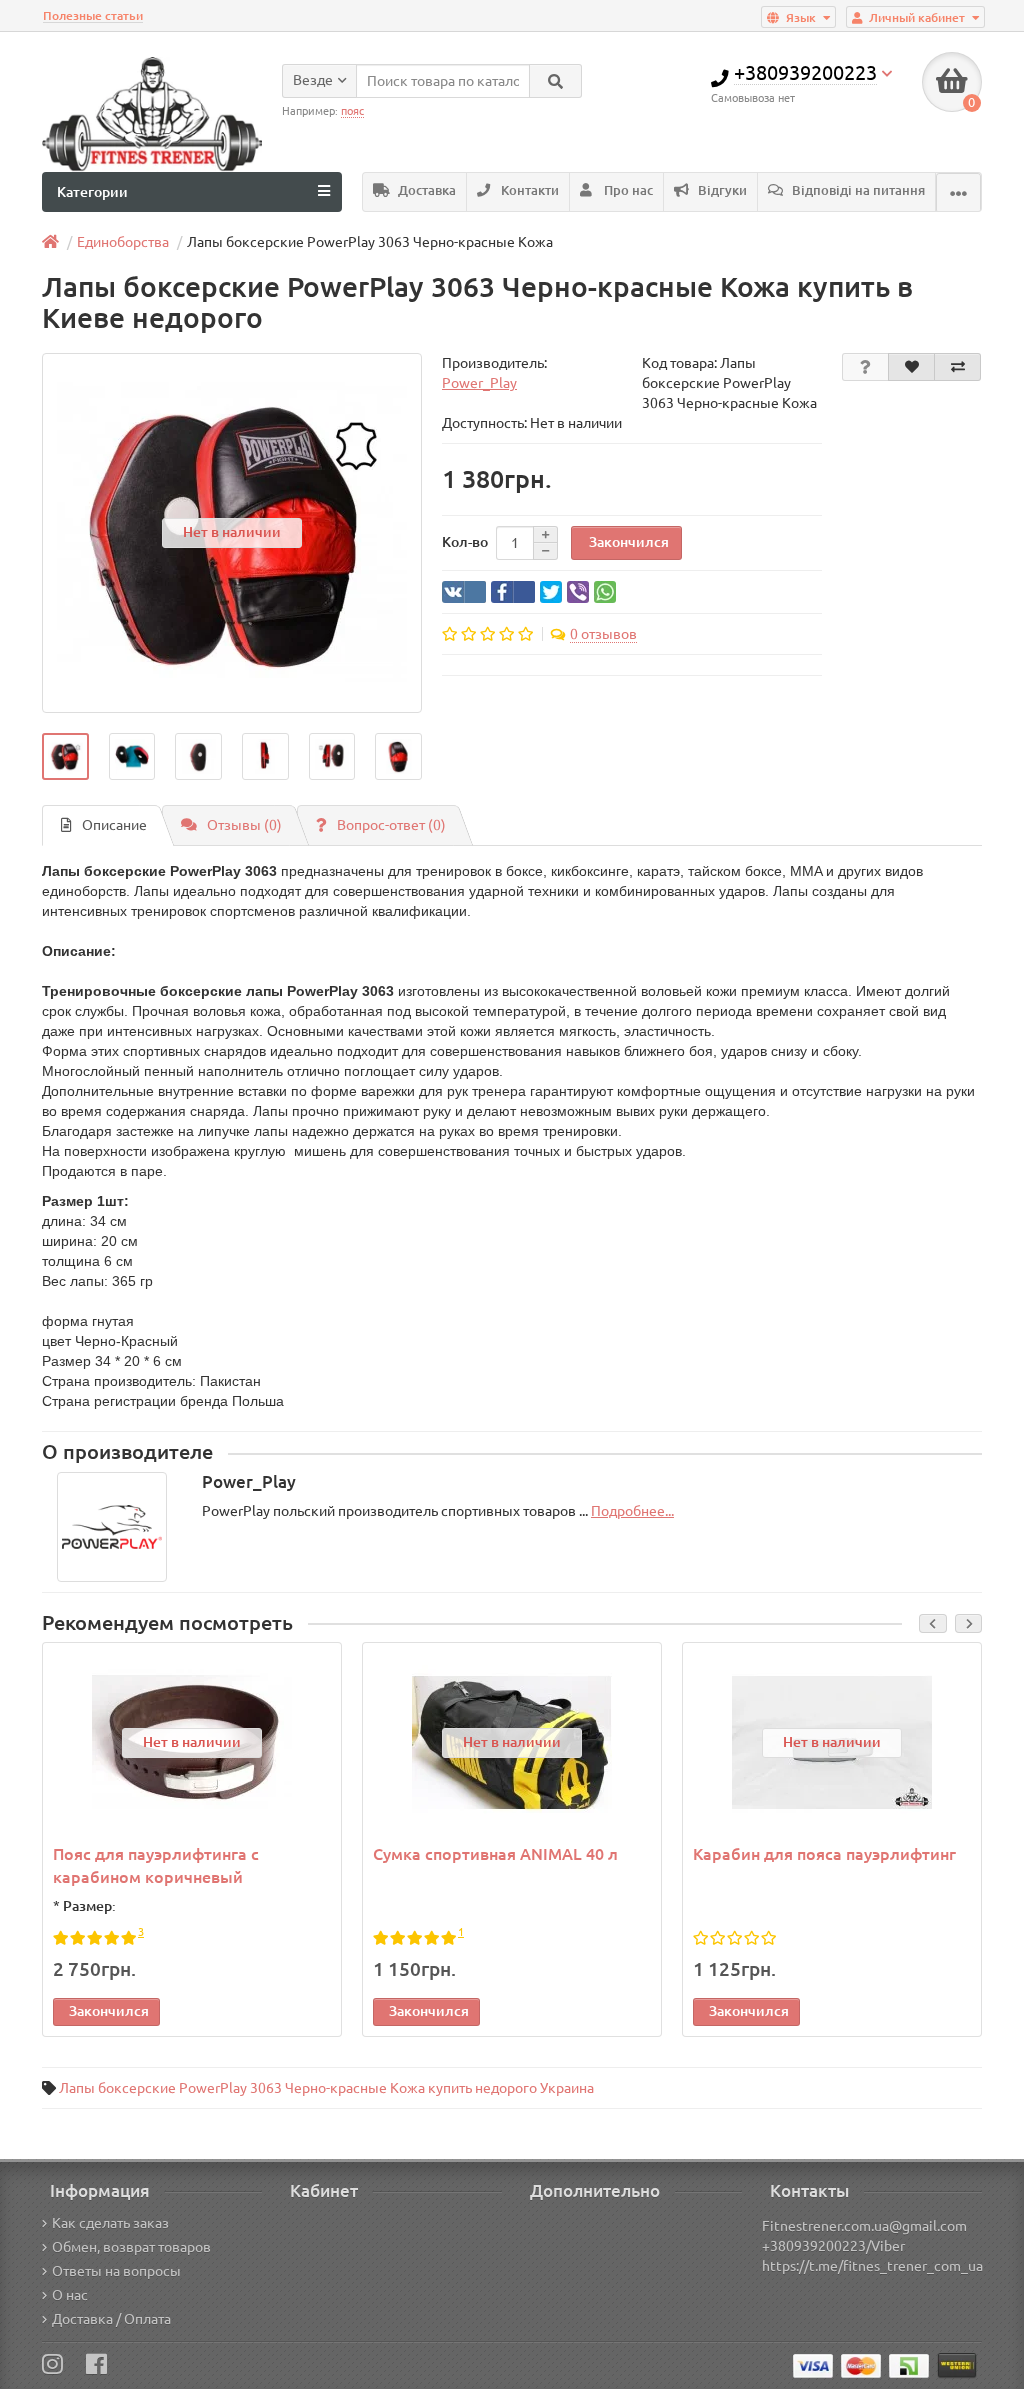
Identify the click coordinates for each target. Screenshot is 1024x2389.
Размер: (89, 1906)
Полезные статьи (93, 15)
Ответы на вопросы (116, 2271)
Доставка (425, 190)
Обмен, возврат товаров (131, 2247)
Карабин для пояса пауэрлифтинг (824, 1854)
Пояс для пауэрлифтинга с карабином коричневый (156, 1865)
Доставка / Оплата (111, 2319)
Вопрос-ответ (391, 825)
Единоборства (123, 242)
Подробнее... (632, 1511)
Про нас (627, 190)
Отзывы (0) (244, 825)
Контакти (528, 190)
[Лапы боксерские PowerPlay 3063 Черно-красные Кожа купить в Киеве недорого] (65, 756)
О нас (70, 2295)
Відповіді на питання (857, 190)
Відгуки (721, 190)
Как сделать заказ (110, 2223)
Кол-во (465, 542)
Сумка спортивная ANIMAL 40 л (495, 1854)
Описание (114, 825)
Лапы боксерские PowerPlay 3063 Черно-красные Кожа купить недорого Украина (326, 2088)
